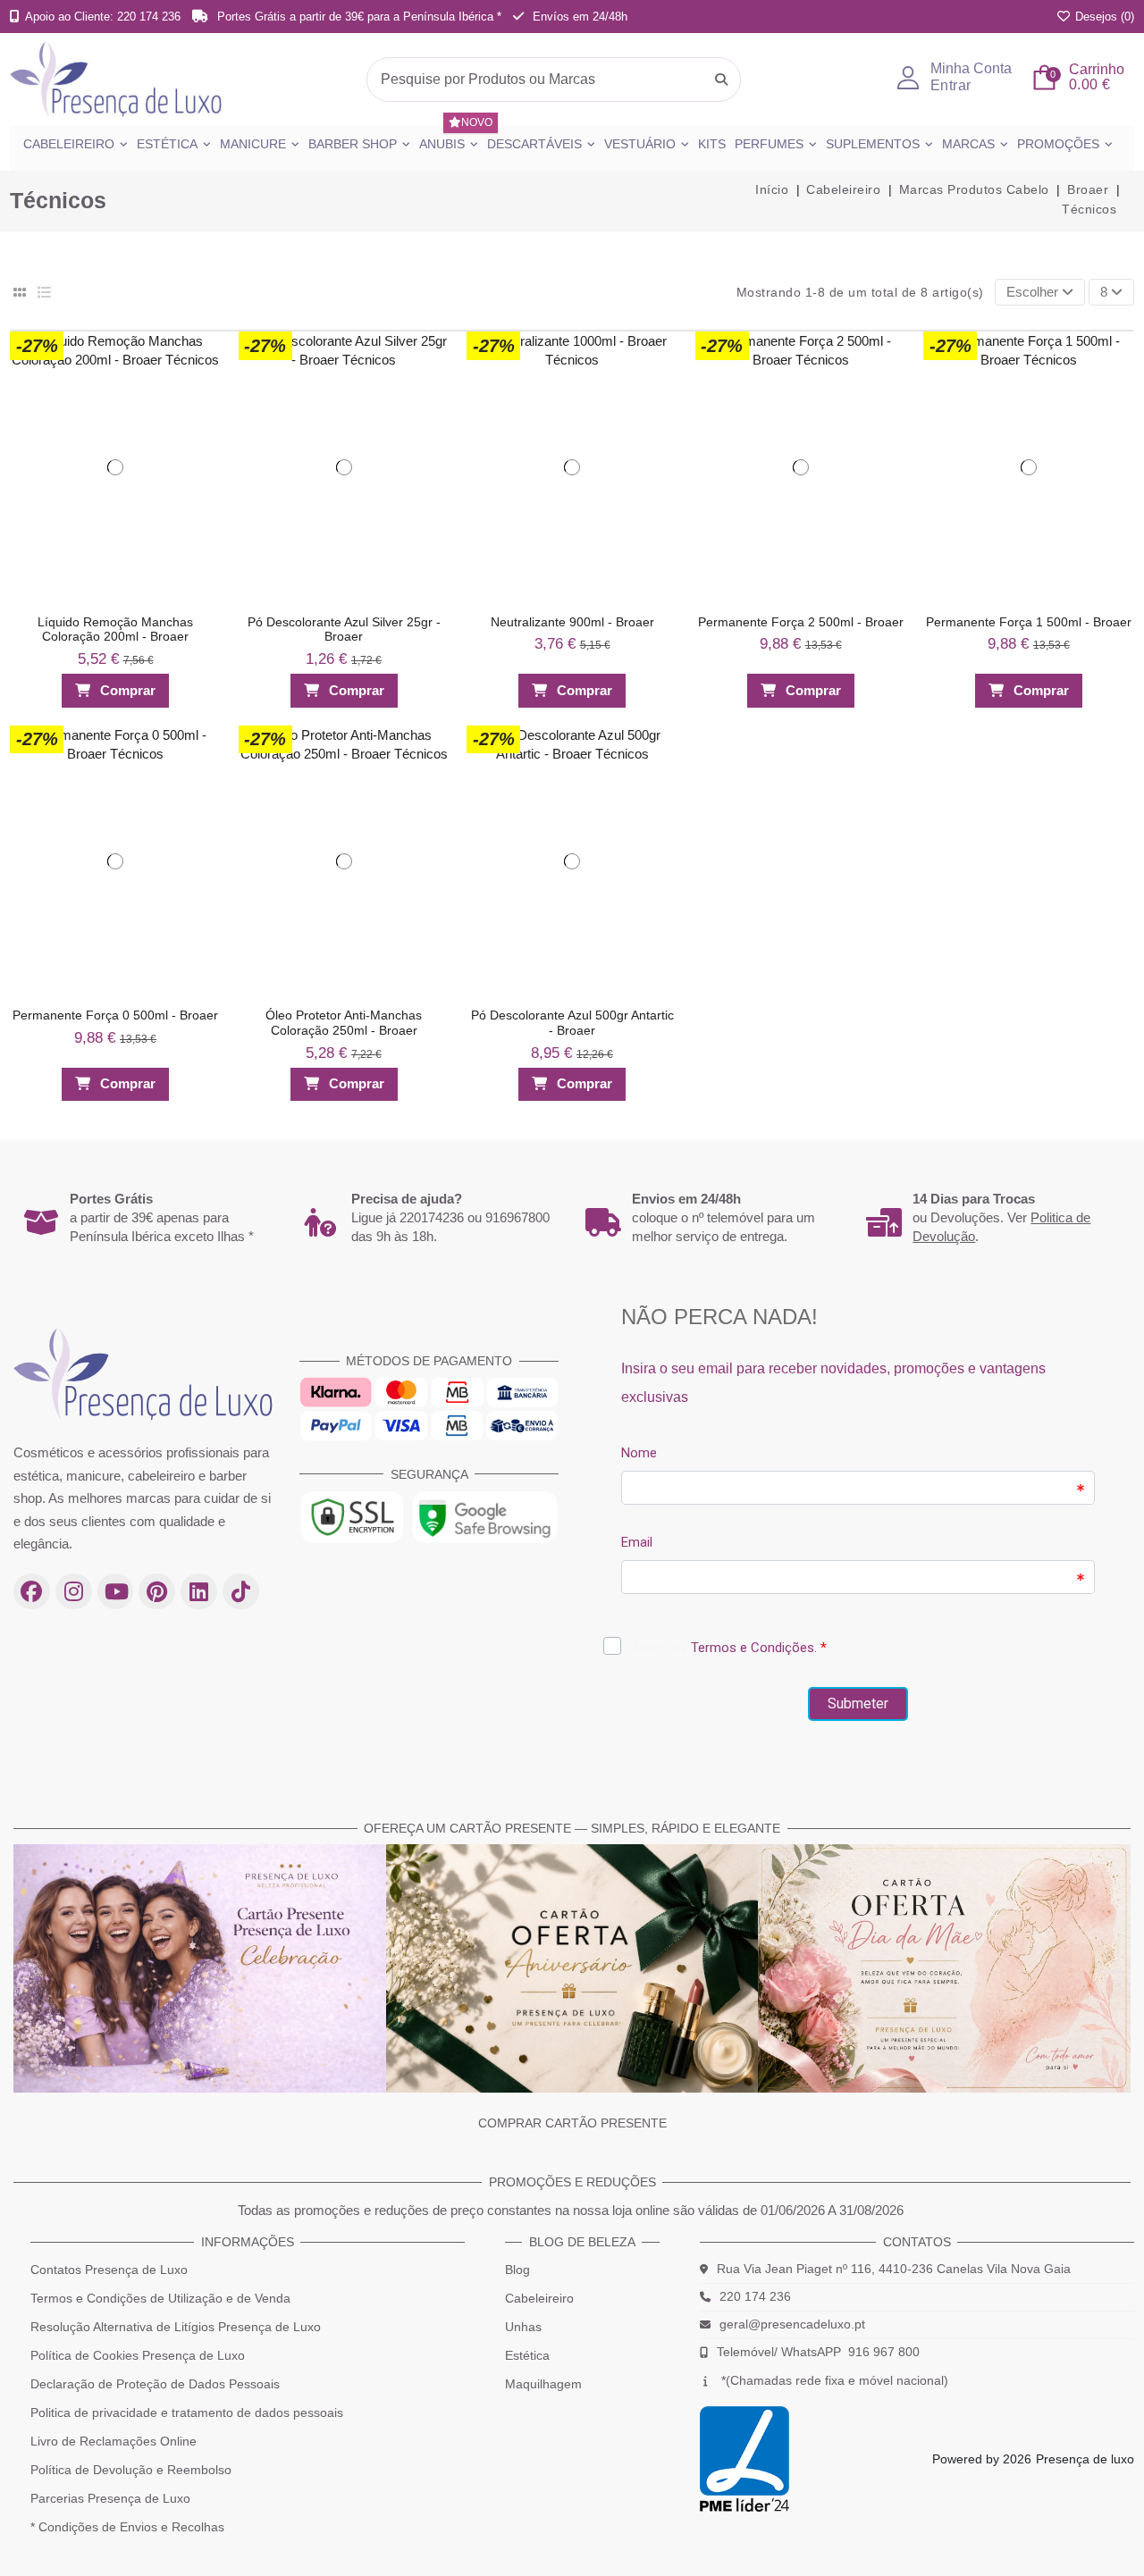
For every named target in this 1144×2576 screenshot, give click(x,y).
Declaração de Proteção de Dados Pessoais (155, 2384)
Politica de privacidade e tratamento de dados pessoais (187, 2412)
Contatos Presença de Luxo (109, 2270)
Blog (517, 2270)
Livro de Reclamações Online (114, 2441)
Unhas (523, 2327)
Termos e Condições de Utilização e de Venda (160, 2298)
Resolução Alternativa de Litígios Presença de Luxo (176, 2327)
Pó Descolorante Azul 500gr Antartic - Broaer (572, 1023)
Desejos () (1103, 17)
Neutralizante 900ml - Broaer (572, 622)
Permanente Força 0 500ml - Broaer (115, 1015)
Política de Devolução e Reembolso (131, 2470)
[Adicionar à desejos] (200, 350)
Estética (527, 2355)
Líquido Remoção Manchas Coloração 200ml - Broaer (115, 629)
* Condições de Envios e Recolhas (127, 2527)
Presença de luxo (1085, 2459)
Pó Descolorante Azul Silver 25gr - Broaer (344, 629)
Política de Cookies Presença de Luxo (138, 2355)
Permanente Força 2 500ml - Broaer (801, 622)
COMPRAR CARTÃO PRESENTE (572, 2123)
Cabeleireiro (539, 2298)
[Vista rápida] (200, 385)
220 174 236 (755, 2296)
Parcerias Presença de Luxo (110, 2498)
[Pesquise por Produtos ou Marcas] (721, 80)
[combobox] (554, 80)
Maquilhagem (543, 2384)
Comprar (128, 690)
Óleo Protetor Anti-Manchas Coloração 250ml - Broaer (344, 1023)
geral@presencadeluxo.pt (792, 2324)
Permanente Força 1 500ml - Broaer (1029, 622)
